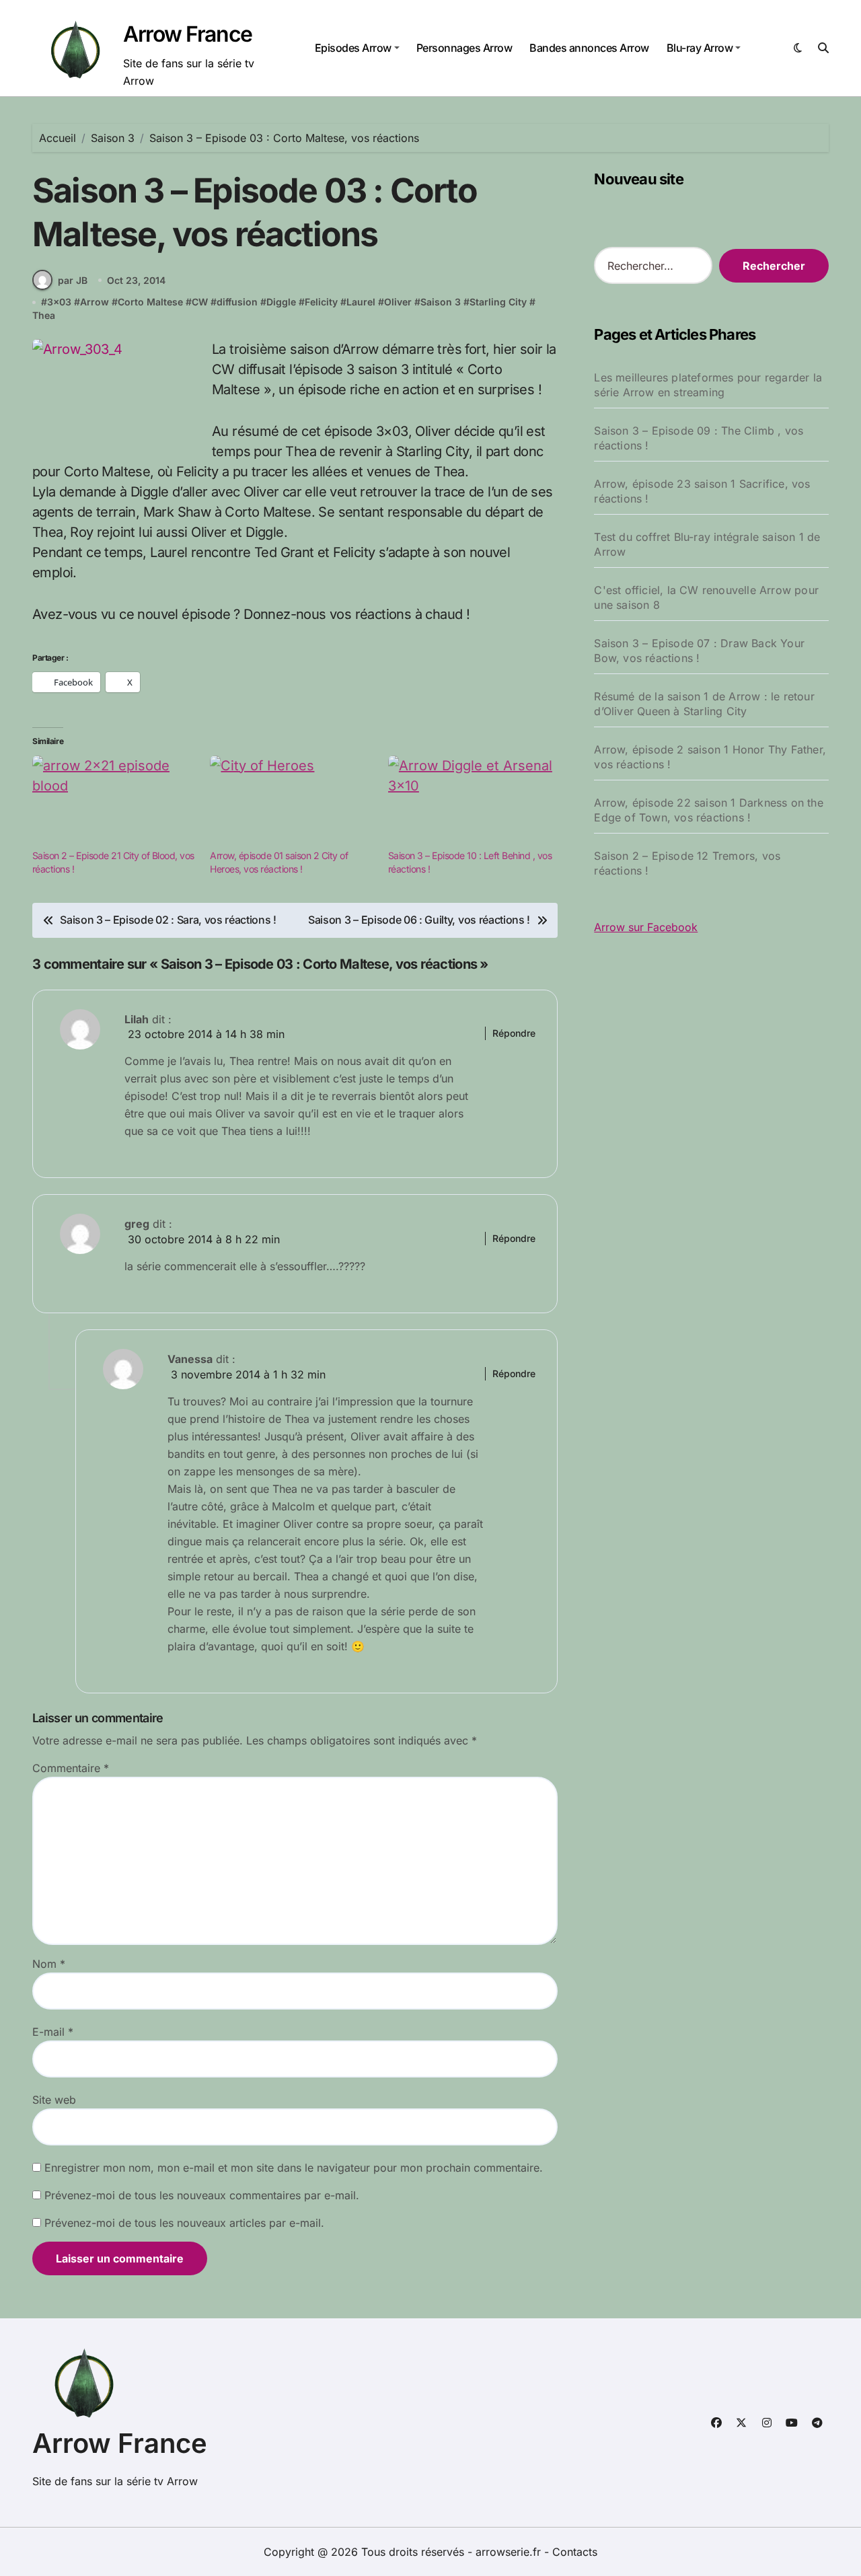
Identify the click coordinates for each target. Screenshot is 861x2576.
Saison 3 (441, 302)
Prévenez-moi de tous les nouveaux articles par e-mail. (184, 2223)
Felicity (321, 302)
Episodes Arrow (353, 48)
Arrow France (188, 34)
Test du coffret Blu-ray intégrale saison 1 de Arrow (707, 544)
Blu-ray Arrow (700, 48)
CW (200, 302)
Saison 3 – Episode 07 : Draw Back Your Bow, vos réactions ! (699, 651)
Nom (49, 1964)
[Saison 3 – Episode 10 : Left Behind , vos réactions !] (470, 803)
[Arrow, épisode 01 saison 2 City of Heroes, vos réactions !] (292, 803)
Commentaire (71, 1768)
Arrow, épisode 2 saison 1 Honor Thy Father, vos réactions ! (710, 757)
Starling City (498, 302)
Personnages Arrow (464, 48)
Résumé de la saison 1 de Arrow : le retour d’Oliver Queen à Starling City (704, 704)
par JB (73, 280)
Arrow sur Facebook (646, 927)
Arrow (95, 302)
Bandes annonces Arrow (589, 48)
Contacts (575, 2552)
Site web (54, 2100)
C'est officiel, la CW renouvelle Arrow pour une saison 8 (706, 597)
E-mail (53, 2032)
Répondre (514, 1033)
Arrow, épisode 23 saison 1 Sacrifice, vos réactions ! (702, 491)
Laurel (361, 302)
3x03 (59, 302)
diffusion (237, 302)
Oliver (398, 302)
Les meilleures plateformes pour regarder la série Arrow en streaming (708, 385)
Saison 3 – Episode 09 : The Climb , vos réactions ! (699, 438)
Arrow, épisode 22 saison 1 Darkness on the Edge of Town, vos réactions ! (708, 810)
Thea (44, 315)
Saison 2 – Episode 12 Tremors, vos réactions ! (687, 863)
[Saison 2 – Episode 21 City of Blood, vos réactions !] (114, 803)
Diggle (281, 302)
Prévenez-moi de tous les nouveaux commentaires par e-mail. (202, 2195)
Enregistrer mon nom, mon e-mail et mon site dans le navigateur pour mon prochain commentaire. (294, 2168)
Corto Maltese (150, 302)
